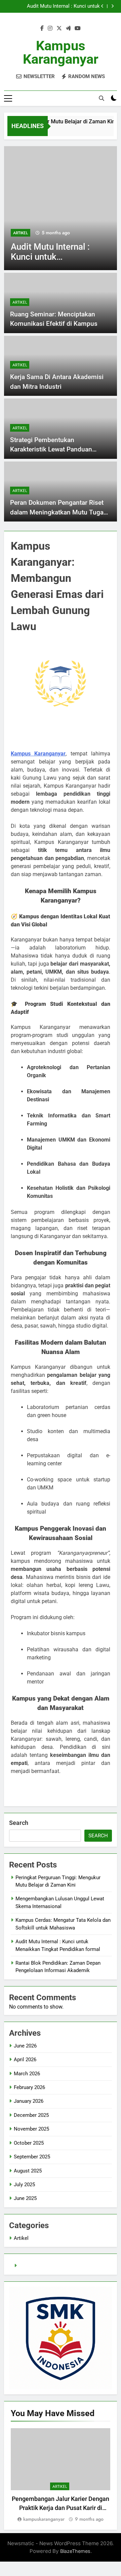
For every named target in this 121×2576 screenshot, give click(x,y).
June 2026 (25, 2046)
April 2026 (25, 2060)
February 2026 (29, 2087)
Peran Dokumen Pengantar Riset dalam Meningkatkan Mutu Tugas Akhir (58, 512)
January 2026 (29, 2101)
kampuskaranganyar (44, 2519)
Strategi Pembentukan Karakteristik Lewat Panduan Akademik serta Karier (51, 449)
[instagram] (50, 28)
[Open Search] (102, 98)
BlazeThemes (75, 2551)
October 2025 (29, 2143)
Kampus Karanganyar (61, 52)
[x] (59, 28)
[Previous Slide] (102, 6)
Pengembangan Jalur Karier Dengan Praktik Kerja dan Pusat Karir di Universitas (61, 2508)
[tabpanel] (61, 2476)
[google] (68, 28)
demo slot (30, 2266)
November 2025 (31, 2129)
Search (19, 1823)
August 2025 (28, 2171)
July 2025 (24, 2185)
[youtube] (78, 28)
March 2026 (27, 2074)
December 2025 (31, 2115)
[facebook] (42, 28)
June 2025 (25, 2198)
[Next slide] (112, 6)
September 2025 (32, 2157)
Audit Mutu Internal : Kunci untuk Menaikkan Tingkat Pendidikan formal (57, 6)
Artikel (21, 233)
